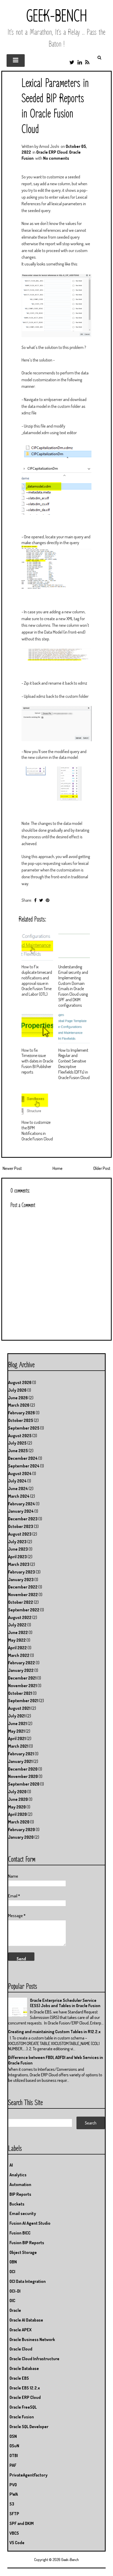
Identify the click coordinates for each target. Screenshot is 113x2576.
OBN (13, 2262)
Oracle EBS (19, 2378)
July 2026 (17, 1390)
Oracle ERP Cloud (52, 152)
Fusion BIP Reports (27, 2243)
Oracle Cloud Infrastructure (34, 2359)
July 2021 (17, 1716)
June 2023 (18, 1549)
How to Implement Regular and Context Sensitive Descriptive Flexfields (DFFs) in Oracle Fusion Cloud (74, 1064)
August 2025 (20, 1436)
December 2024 (23, 1458)
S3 (12, 2504)
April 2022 (17, 1648)
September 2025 (24, 1428)
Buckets (17, 2204)
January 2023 (21, 1580)
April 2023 (17, 1557)
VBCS (14, 2533)
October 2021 (20, 1693)
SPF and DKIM (22, 2523)
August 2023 (20, 1534)
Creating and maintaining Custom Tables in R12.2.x (54, 2032)
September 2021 (23, 1701)
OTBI (14, 2455)
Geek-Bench (57, 17)
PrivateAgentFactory (29, 2475)
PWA (14, 2494)
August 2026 (20, 1382)
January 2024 (21, 1511)
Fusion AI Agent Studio (30, 2223)
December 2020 (23, 1769)
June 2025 (18, 1451)
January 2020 (21, 1837)
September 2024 (24, 1466)
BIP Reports (20, 2194)
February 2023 (22, 1572)
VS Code (17, 2543)
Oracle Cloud (21, 2349)
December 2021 (22, 1678)
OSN (13, 2436)
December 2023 (23, 1519)
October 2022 (21, 1602)
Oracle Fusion (22, 2417)
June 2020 (18, 1799)
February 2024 (22, 1504)
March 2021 (18, 1746)
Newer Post (12, 1168)
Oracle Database (24, 2368)
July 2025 (17, 1443)
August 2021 (19, 1708)
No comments (56, 158)
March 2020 (19, 1822)
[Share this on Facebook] (35, 900)
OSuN (14, 2446)
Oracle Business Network (32, 2339)
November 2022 (23, 1595)
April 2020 (17, 1814)
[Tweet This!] (41, 900)
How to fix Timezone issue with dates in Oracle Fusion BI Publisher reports (37, 1061)
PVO (13, 2485)
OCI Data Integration (28, 2281)
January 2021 (20, 1761)
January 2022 (21, 1670)
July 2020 (17, 1792)
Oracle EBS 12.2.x (25, 2388)
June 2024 (18, 1489)
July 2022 (17, 1625)
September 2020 (24, 1784)
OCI (12, 2272)
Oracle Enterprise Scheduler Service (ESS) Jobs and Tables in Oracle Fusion (65, 2003)
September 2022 (24, 1610)
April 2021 (17, 1738)
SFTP (14, 2514)
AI (11, 2165)
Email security (23, 2213)
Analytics (18, 2175)
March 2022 (19, 1655)
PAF (13, 2465)
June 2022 (18, 1632)
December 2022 (23, 1587)
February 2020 (22, 1830)
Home (58, 1168)
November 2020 (23, 1776)
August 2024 (20, 1474)
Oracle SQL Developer (29, 2427)
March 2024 (19, 1496)
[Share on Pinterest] (48, 900)
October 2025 (21, 1420)
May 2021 (16, 1731)
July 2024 (17, 1481)
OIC (12, 2301)
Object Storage (23, 2252)
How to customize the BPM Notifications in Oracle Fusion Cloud (37, 1130)
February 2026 (22, 1413)
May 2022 (17, 1640)
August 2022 (20, 1617)
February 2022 (22, 1663)
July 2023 (17, 1542)
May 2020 (17, 1807)
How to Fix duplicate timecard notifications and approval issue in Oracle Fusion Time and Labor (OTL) (37, 980)
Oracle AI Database (26, 2320)
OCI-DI (15, 2291)
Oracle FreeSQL (23, 2407)
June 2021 (17, 1723)
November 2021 (22, 1686)
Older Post (102, 1168)
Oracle (15, 2310)
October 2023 (21, 1526)
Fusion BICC (20, 2233)
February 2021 (21, 1754)
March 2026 (19, 1405)
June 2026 (18, 1398)
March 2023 (19, 1564)
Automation (20, 2184)
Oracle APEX (20, 2330)
